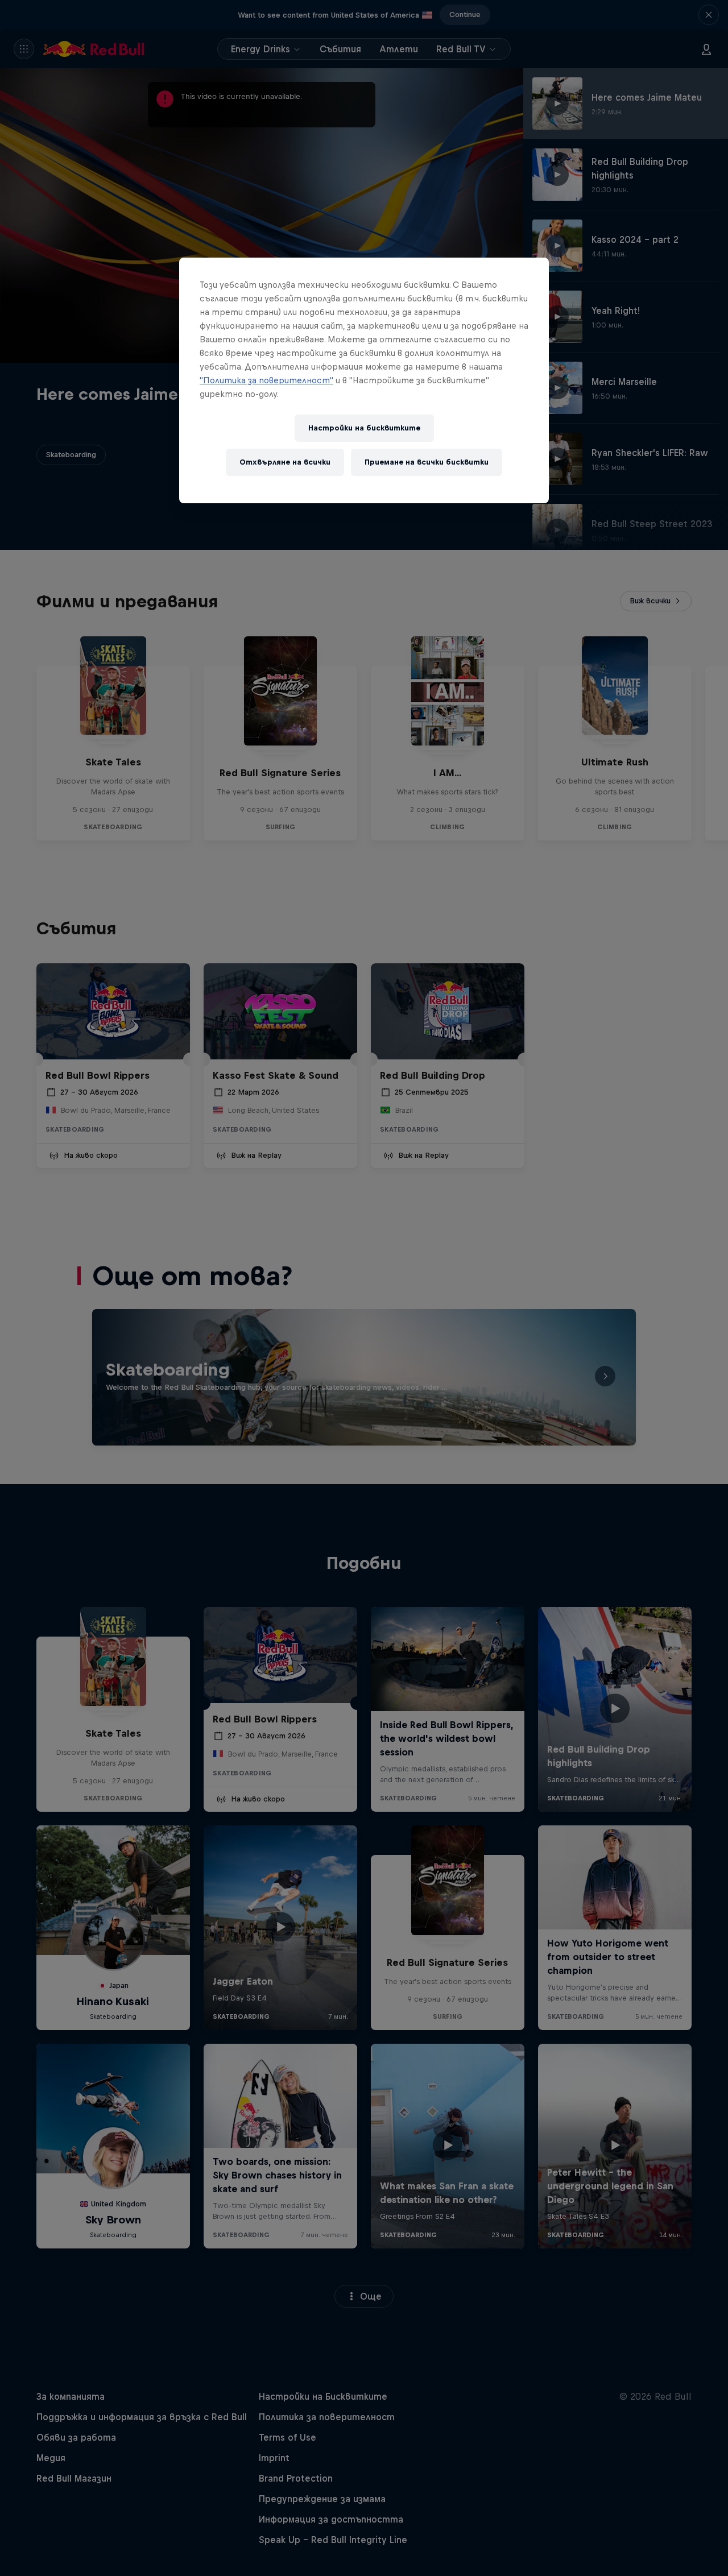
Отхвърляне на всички (285, 462)
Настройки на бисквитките (364, 428)
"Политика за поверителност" (266, 380)
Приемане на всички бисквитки (427, 462)
